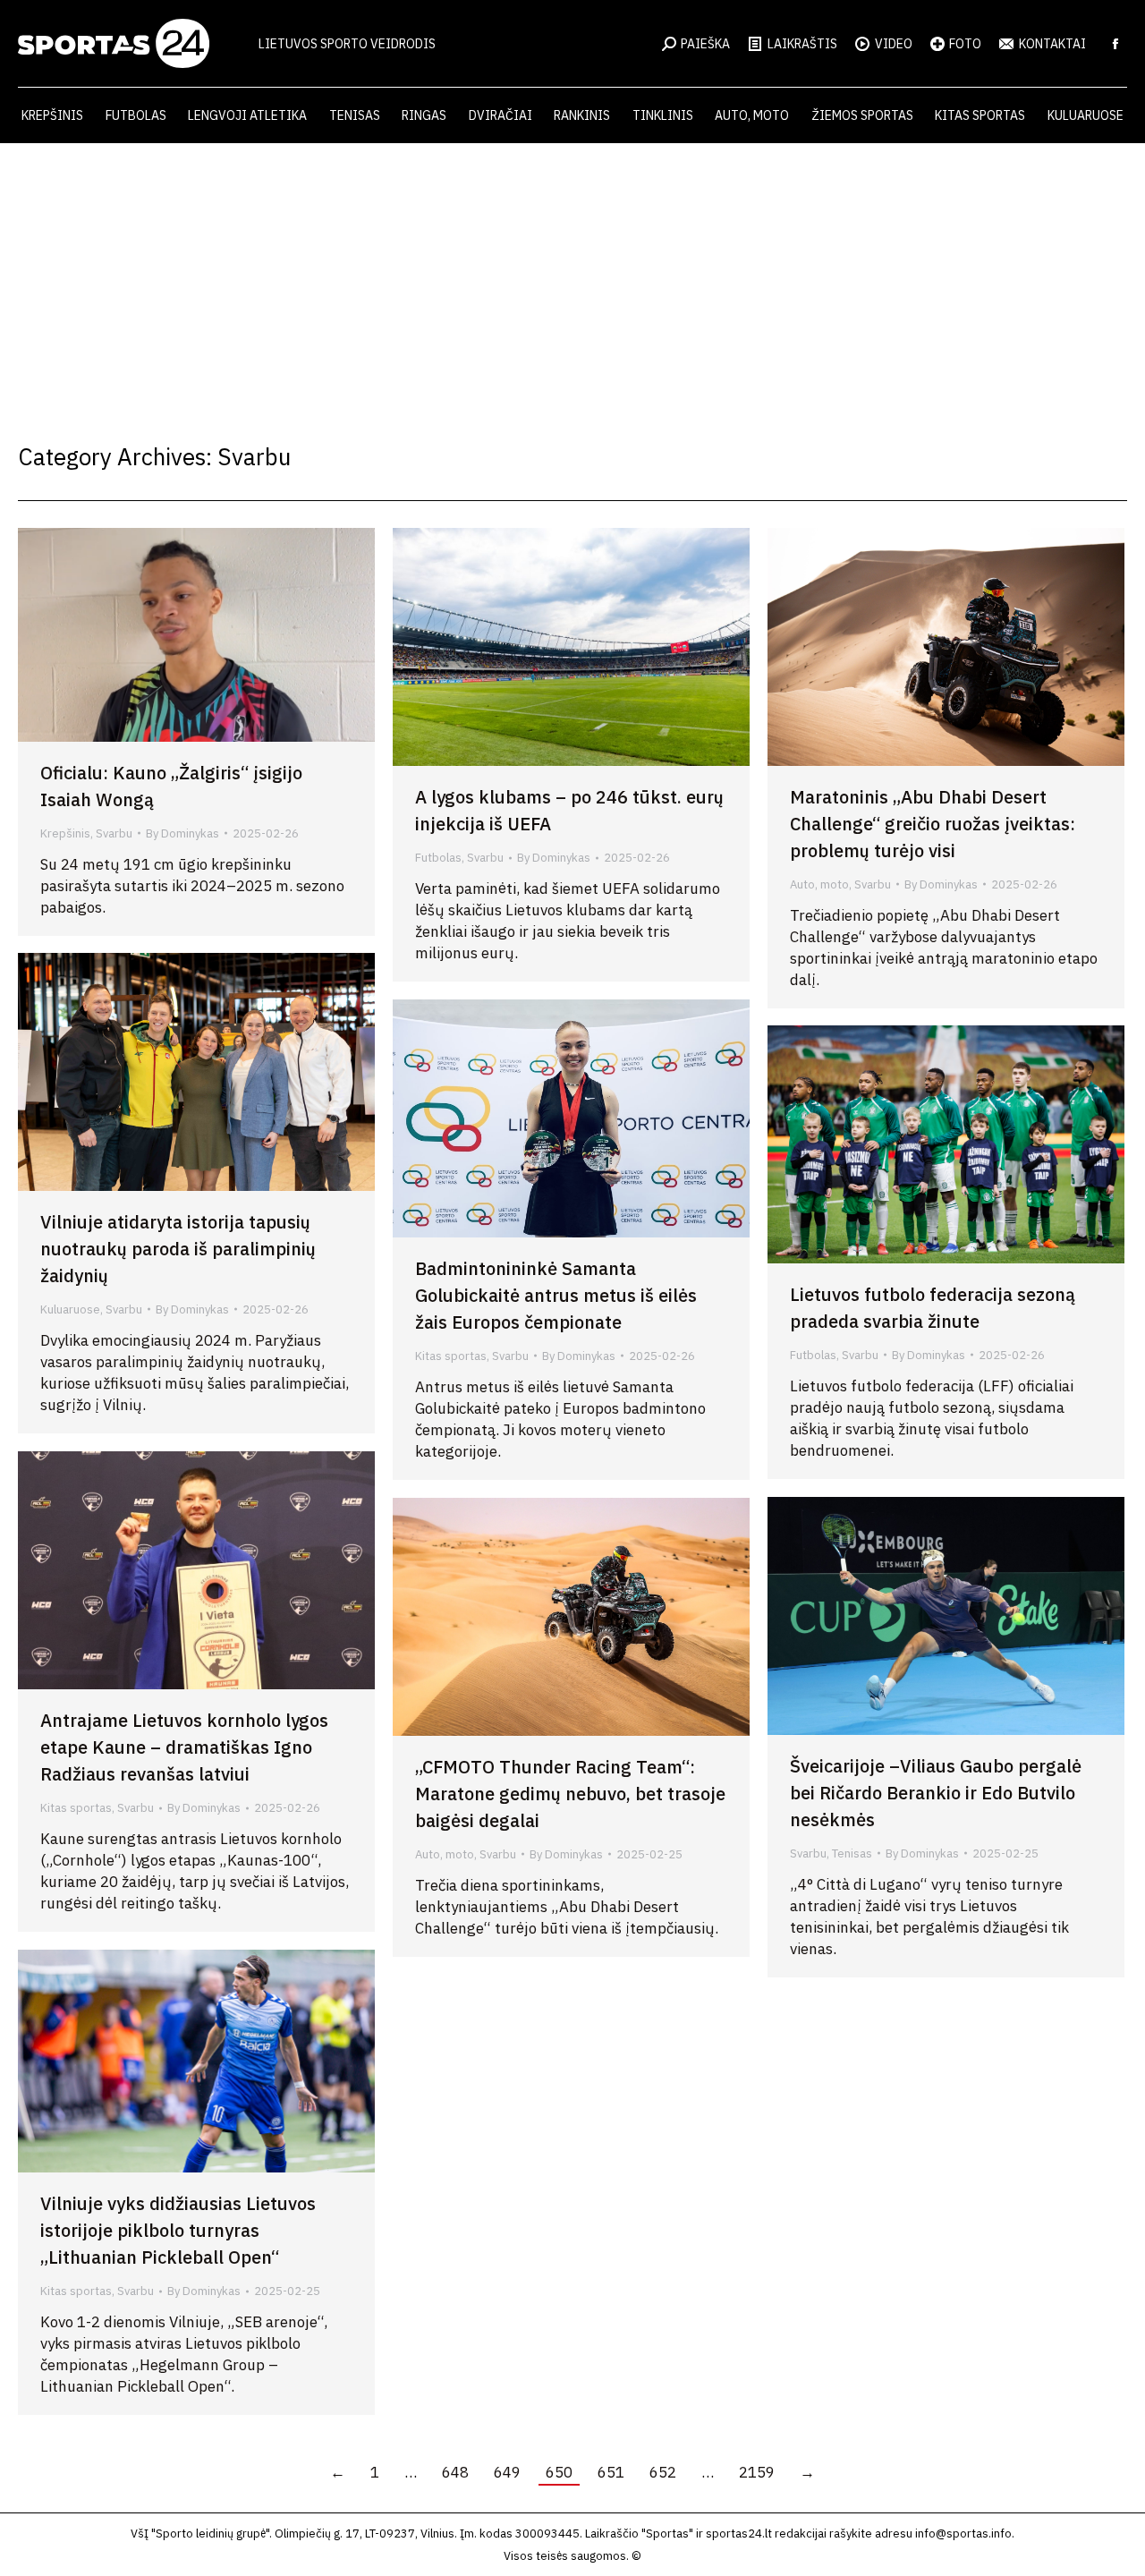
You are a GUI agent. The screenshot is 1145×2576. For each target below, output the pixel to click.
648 (455, 2472)
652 (663, 2472)
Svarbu (114, 833)
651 (611, 2472)
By (182, 833)
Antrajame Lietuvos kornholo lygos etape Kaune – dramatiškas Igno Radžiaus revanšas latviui (184, 1747)
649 (507, 2472)
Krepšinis (65, 833)
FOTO (965, 44)
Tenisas (852, 1853)
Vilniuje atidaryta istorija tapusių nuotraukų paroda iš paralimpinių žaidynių (178, 1249)
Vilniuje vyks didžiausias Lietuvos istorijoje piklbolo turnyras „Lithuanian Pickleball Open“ (178, 2230)
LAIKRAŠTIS (802, 44)
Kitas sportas (451, 1356)
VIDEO (894, 44)
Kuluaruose (70, 1309)
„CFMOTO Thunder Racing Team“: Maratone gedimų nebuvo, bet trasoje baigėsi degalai (570, 1794)
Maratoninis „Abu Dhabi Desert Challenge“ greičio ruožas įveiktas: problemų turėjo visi (933, 824)
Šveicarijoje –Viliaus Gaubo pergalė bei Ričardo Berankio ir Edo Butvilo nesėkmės (936, 1793)
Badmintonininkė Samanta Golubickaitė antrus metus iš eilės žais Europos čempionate (556, 1295)
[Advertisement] (572, 277)
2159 (757, 2472)
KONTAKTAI (1052, 44)
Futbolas (438, 858)
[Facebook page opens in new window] (1115, 44)
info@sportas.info (963, 2533)
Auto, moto (819, 884)
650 (559, 2472)
